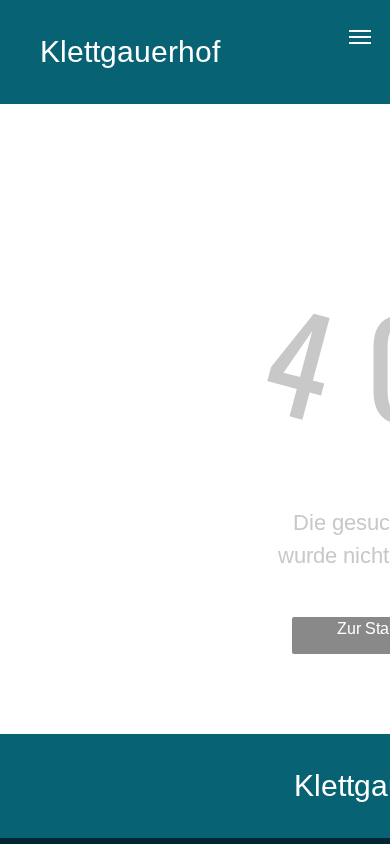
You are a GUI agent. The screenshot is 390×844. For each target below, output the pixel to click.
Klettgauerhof (130, 51)
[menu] (360, 37)
